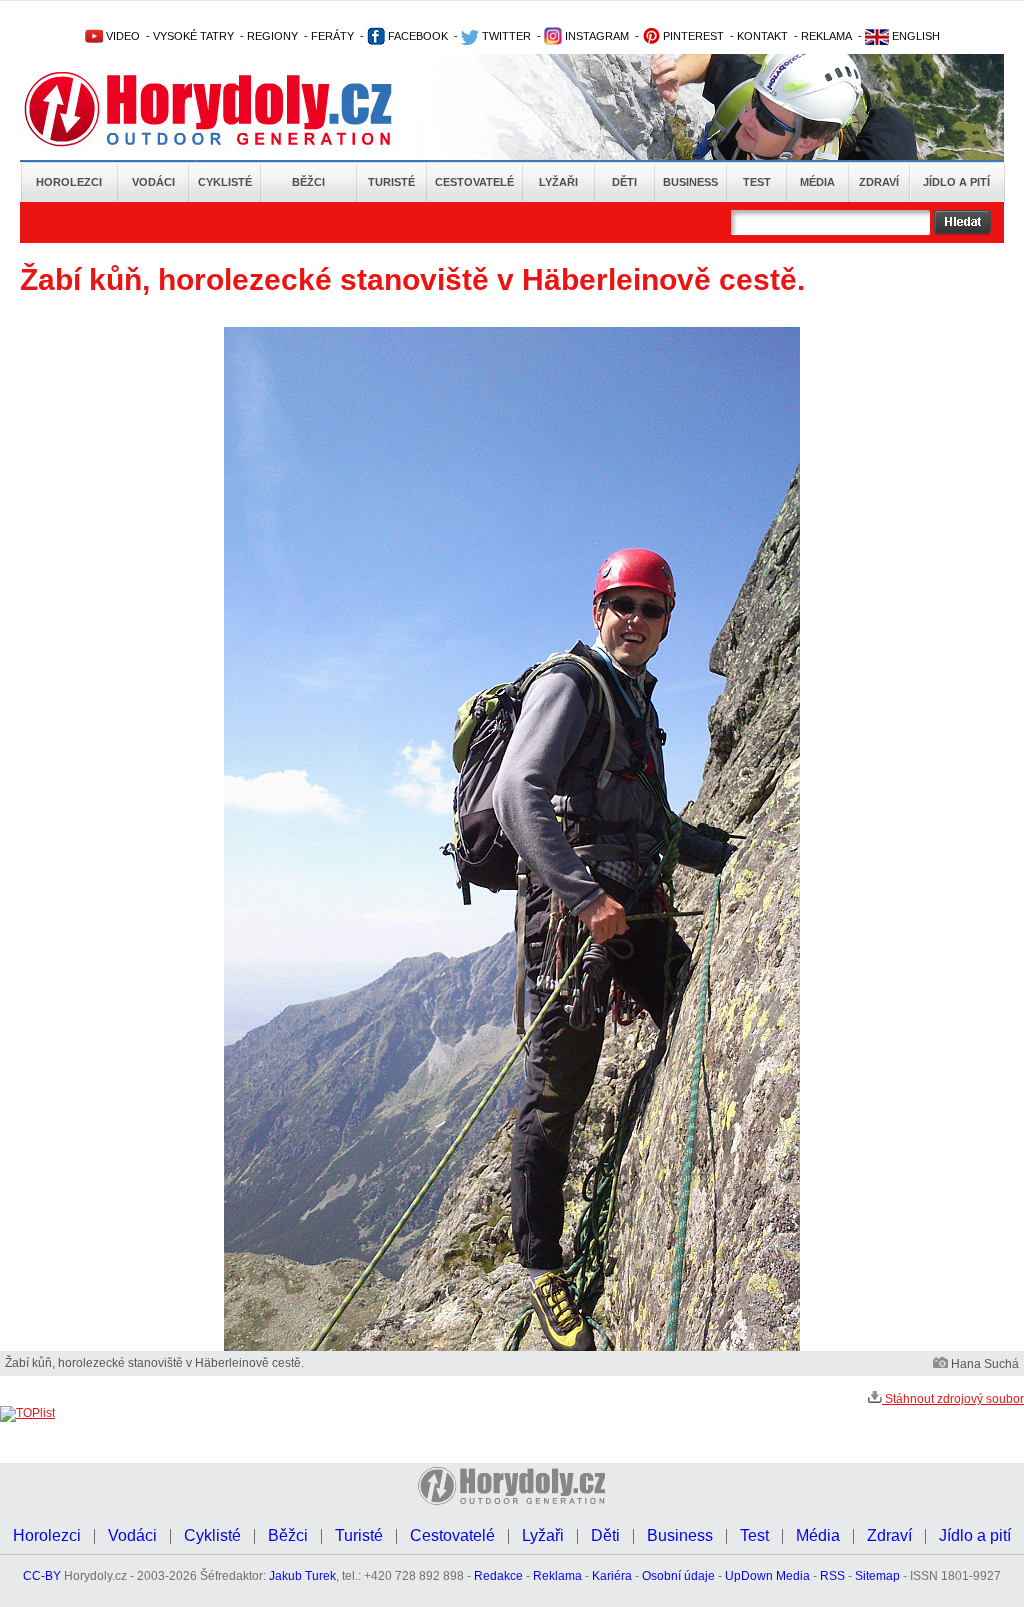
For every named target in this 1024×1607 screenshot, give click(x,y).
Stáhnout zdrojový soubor (953, 1399)
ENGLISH (914, 36)
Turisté (391, 182)
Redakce (498, 1576)
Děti (624, 182)
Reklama (557, 1576)
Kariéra (612, 1576)
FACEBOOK (416, 36)
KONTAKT (762, 36)
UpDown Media (767, 1576)
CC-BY (42, 1576)
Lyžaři (558, 182)
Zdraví (879, 182)
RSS (832, 1576)
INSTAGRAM (595, 36)
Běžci (308, 182)
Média (817, 182)
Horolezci (69, 182)
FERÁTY (332, 36)
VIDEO (121, 36)
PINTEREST (692, 36)
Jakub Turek (302, 1576)
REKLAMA (826, 36)
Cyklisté (225, 182)
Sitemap (877, 1576)
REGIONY (272, 36)
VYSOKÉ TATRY (193, 36)
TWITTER (505, 36)
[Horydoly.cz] (232, 109)
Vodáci (153, 182)
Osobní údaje (678, 1576)
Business (690, 182)
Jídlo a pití (956, 182)
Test (757, 182)
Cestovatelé (474, 182)
